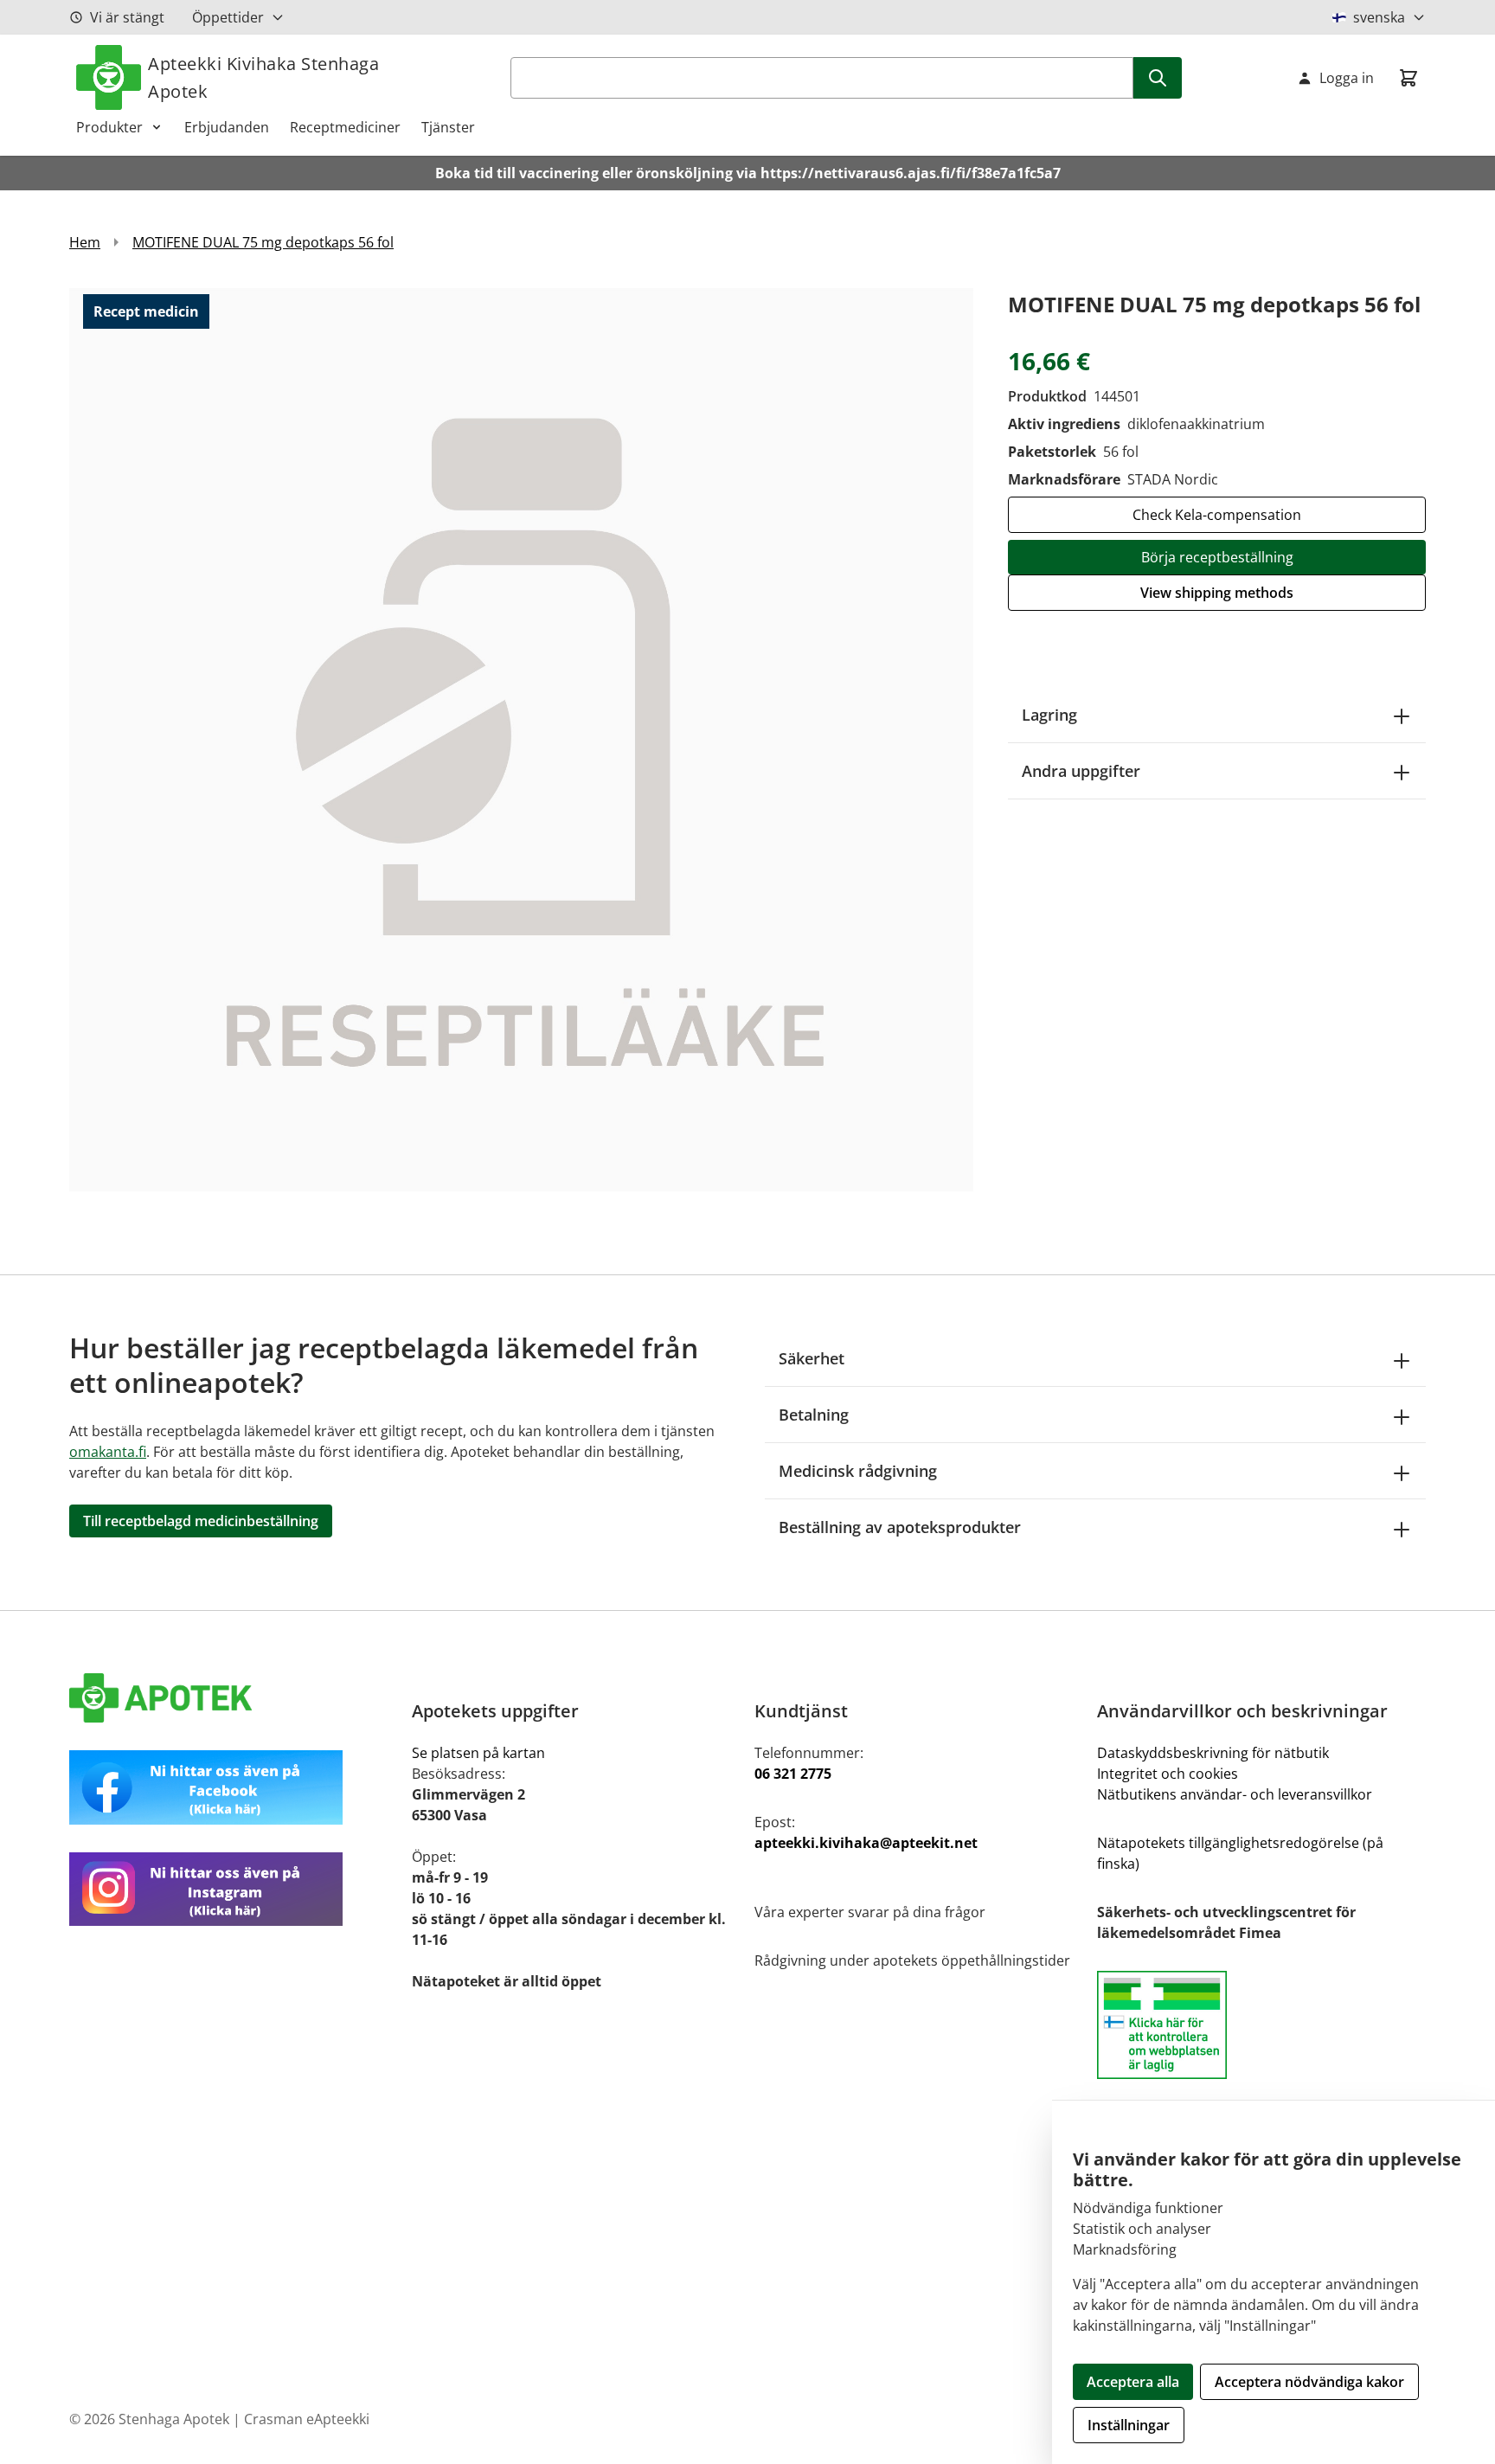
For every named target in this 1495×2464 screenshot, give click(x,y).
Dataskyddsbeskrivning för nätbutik (1213, 1753)
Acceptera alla (1133, 2382)
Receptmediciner (345, 127)
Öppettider (228, 17)
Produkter (109, 127)
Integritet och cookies (1168, 1774)
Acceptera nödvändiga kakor (1309, 2382)
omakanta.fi (108, 1452)
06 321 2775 (793, 1774)
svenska (1379, 17)
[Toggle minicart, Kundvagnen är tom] (1408, 78)
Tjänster (448, 127)
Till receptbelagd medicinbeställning (201, 1521)
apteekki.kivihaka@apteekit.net (866, 1843)
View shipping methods (1217, 593)
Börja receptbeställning (1217, 557)
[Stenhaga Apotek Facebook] (234, 1787)
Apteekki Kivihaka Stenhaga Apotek (263, 77)
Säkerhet (812, 1358)
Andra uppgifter (1081, 771)
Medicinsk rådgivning (858, 1471)
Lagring (1049, 715)
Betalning (814, 1415)
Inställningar (1129, 2425)
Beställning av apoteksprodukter (900, 1527)
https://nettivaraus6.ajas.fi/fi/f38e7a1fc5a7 (911, 173)
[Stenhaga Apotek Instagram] (234, 1889)
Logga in (1347, 78)
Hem (85, 242)
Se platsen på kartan (478, 1753)
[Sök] (1158, 78)
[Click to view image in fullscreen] (521, 739)
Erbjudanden (227, 127)
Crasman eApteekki (307, 2419)
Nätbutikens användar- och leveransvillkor (1235, 1794)
